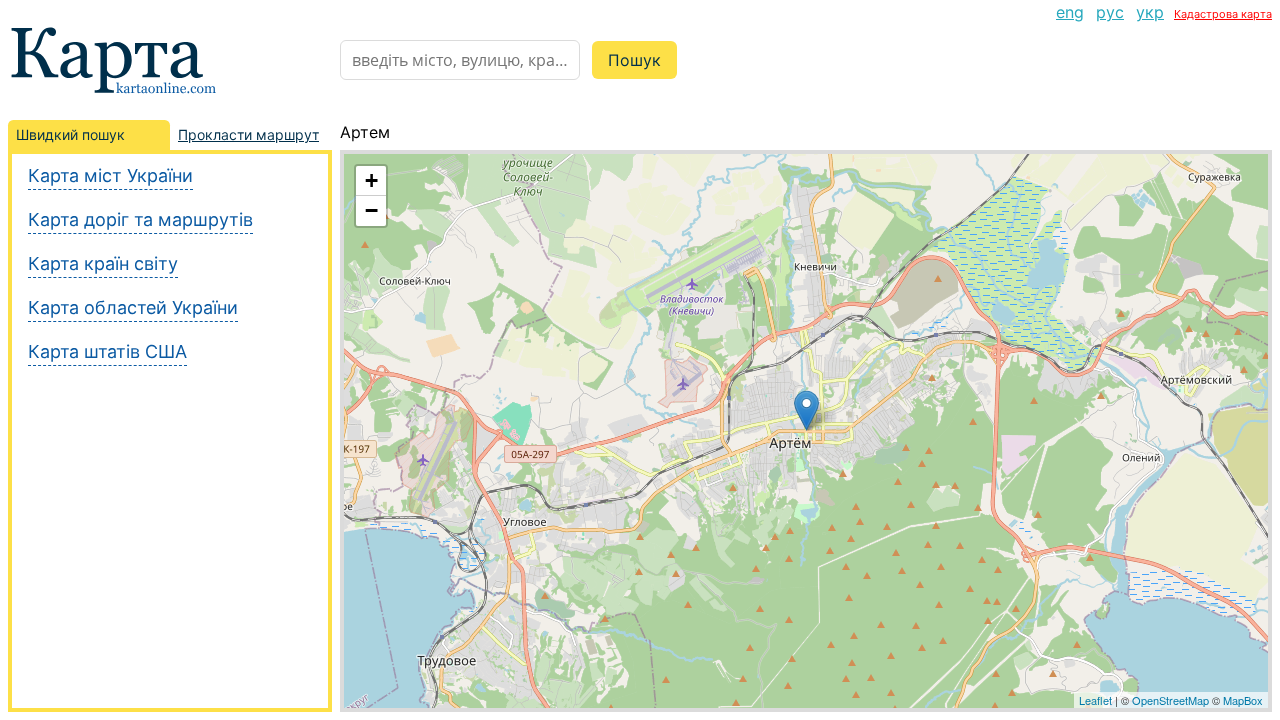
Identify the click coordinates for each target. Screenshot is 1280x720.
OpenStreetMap (1170, 700)
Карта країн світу (103, 263)
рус (1110, 12)
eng (1070, 12)
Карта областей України (133, 307)
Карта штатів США (107, 351)
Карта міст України (110, 175)
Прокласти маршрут (248, 134)
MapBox (1243, 700)
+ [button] (371, 180)
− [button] (371, 210)
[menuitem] (1070, 12)
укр (1150, 12)
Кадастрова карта (1223, 14)
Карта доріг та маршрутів (140, 219)
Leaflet (1095, 700)
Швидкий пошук (70, 134)
